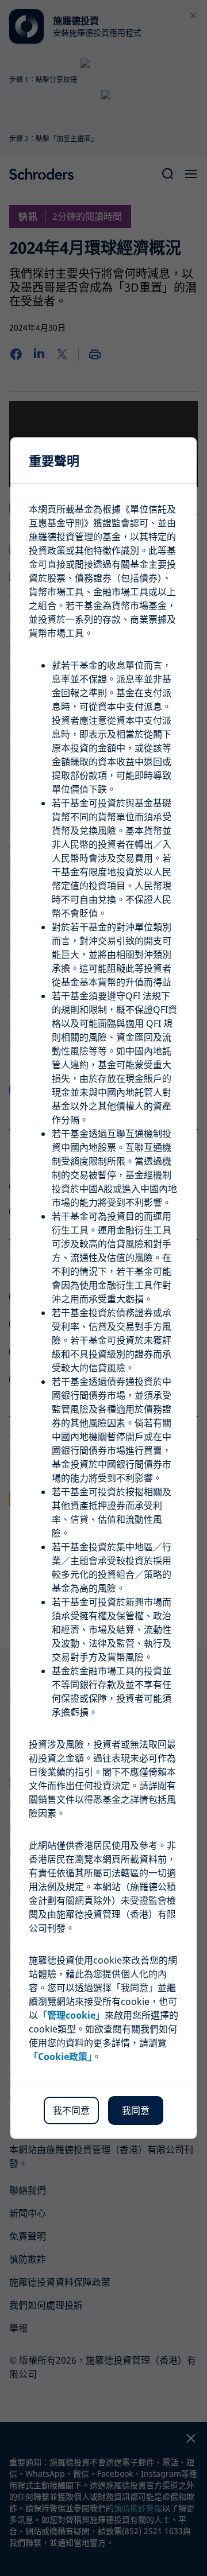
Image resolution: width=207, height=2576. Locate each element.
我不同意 (71, 2111)
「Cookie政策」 (60, 2057)
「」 (71, 2015)
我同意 (136, 2111)
